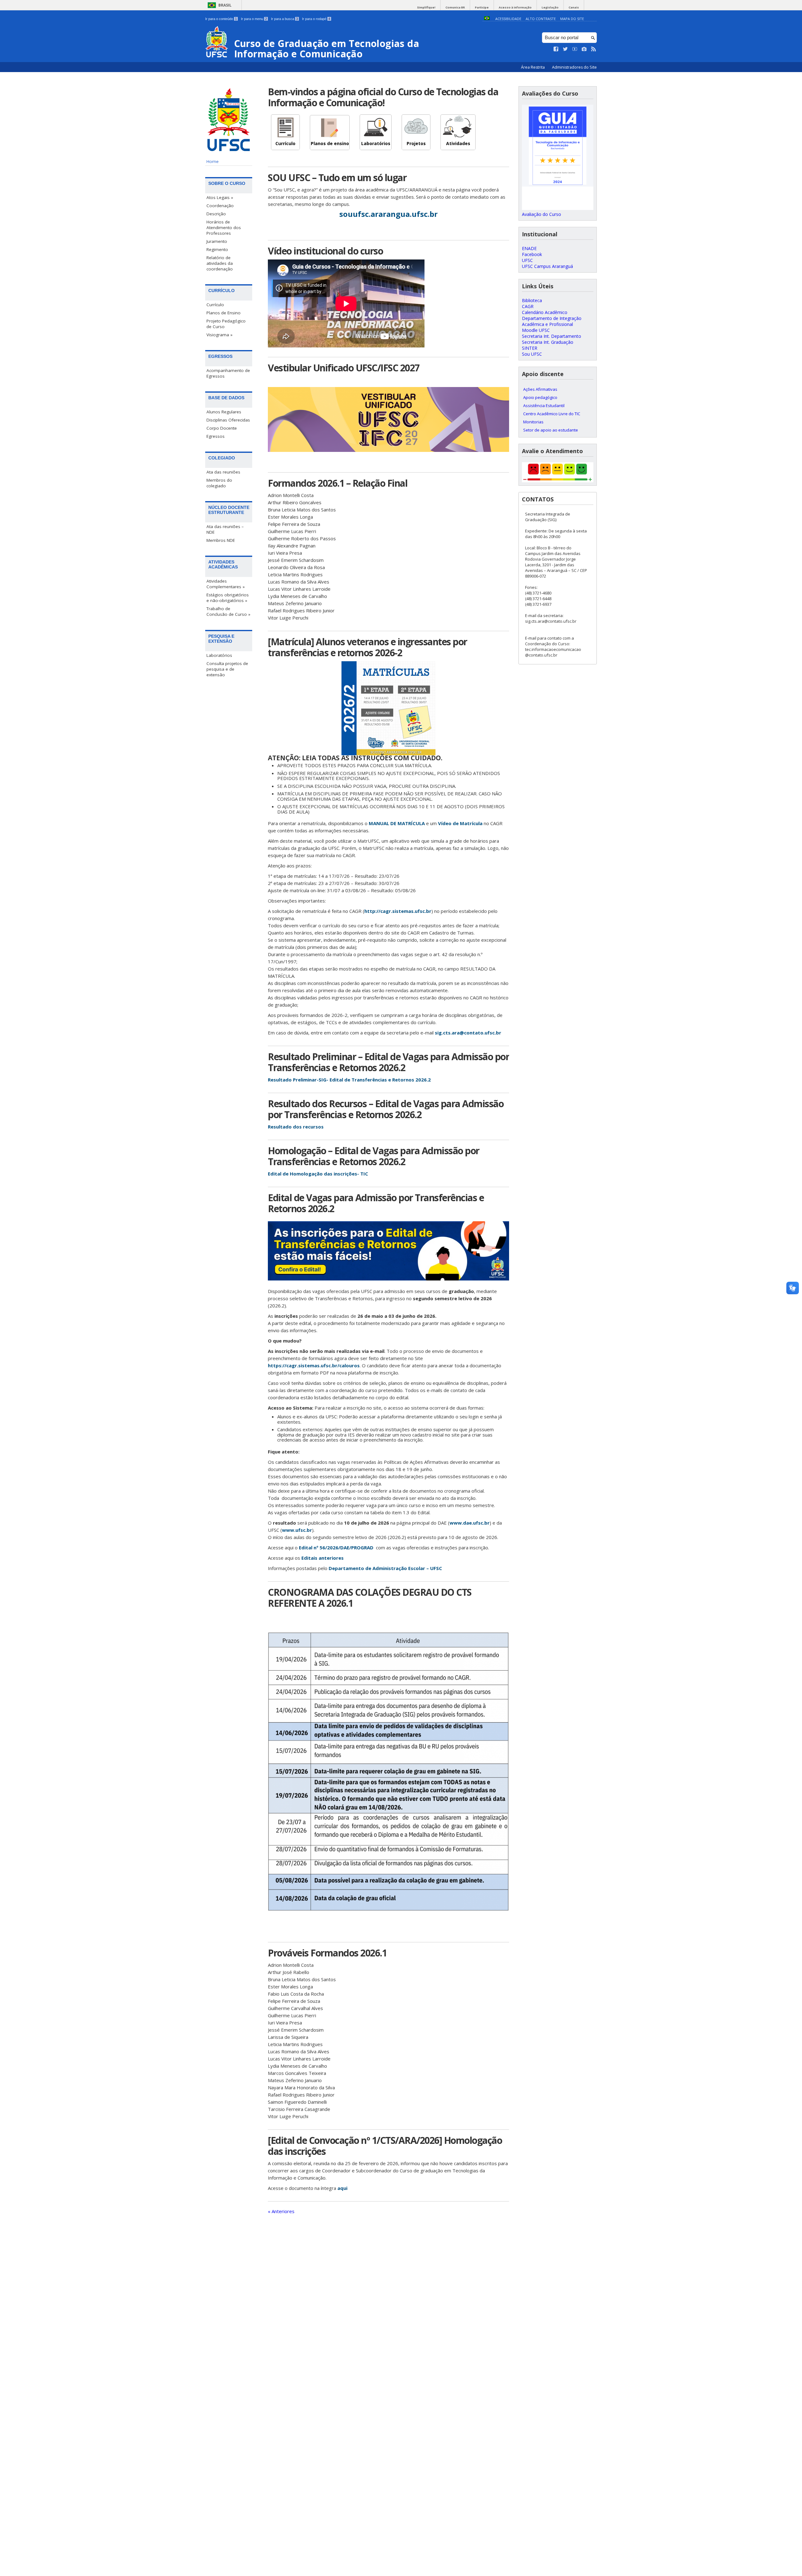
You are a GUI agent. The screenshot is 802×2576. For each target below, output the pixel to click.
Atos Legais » (220, 197)
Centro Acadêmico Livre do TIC (552, 414)
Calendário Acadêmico (545, 312)
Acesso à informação (515, 7)
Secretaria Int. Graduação (548, 342)
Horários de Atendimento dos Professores (224, 228)
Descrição (216, 214)
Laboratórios (219, 655)
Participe (482, 7)
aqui (342, 2188)
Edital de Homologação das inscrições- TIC (318, 1174)
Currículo (215, 305)
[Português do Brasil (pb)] (487, 19)
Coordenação (220, 206)
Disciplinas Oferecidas (228, 420)
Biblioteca (532, 300)
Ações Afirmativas (540, 389)
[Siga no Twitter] (565, 49)
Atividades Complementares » (226, 584)
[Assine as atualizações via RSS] (594, 49)
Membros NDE (221, 540)
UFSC (527, 260)
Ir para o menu (254, 19)
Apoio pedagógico (540, 397)
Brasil (225, 5)
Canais (574, 7)
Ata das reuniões (223, 472)
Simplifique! (426, 7)
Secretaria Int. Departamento (552, 336)
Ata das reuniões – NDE (225, 529)
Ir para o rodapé (316, 19)
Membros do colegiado (219, 483)
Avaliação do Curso (542, 214)
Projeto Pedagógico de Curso (226, 324)
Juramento (217, 241)
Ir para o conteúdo (221, 19)
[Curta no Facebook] (556, 49)
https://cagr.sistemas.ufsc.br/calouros (314, 1365)
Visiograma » (219, 335)
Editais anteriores (323, 1558)
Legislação (550, 7)
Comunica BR (455, 7)
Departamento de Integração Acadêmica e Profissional (552, 321)
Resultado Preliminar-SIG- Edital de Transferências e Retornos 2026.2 (349, 1080)
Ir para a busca (284, 19)
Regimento (217, 249)
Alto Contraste (541, 19)
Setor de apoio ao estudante (551, 430)
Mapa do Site (572, 19)
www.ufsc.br (297, 1530)
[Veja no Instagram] (584, 49)
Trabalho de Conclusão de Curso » (228, 611)
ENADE (529, 248)
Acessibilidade (508, 19)
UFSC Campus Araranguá (547, 266)
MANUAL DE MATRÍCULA (397, 823)
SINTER (530, 348)
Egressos (216, 436)
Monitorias (533, 422)
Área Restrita (533, 67)
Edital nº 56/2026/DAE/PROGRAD (336, 1547)
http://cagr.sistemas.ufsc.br (398, 911)
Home (213, 161)
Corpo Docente (222, 428)
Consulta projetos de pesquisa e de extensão (227, 669)
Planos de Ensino (224, 313)
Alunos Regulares (224, 412)
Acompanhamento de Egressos (228, 373)
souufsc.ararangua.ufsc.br (388, 214)
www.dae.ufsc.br (470, 1523)
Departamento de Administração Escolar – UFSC (385, 1568)
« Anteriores (281, 2211)
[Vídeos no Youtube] (575, 49)
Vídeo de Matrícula (460, 823)
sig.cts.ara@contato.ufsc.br (468, 1033)
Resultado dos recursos (296, 1127)
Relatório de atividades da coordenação (220, 263)
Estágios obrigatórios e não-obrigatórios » (228, 598)
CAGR (528, 306)
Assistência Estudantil (544, 406)
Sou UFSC (532, 354)
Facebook (532, 254)
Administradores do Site (574, 67)
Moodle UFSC (536, 330)
